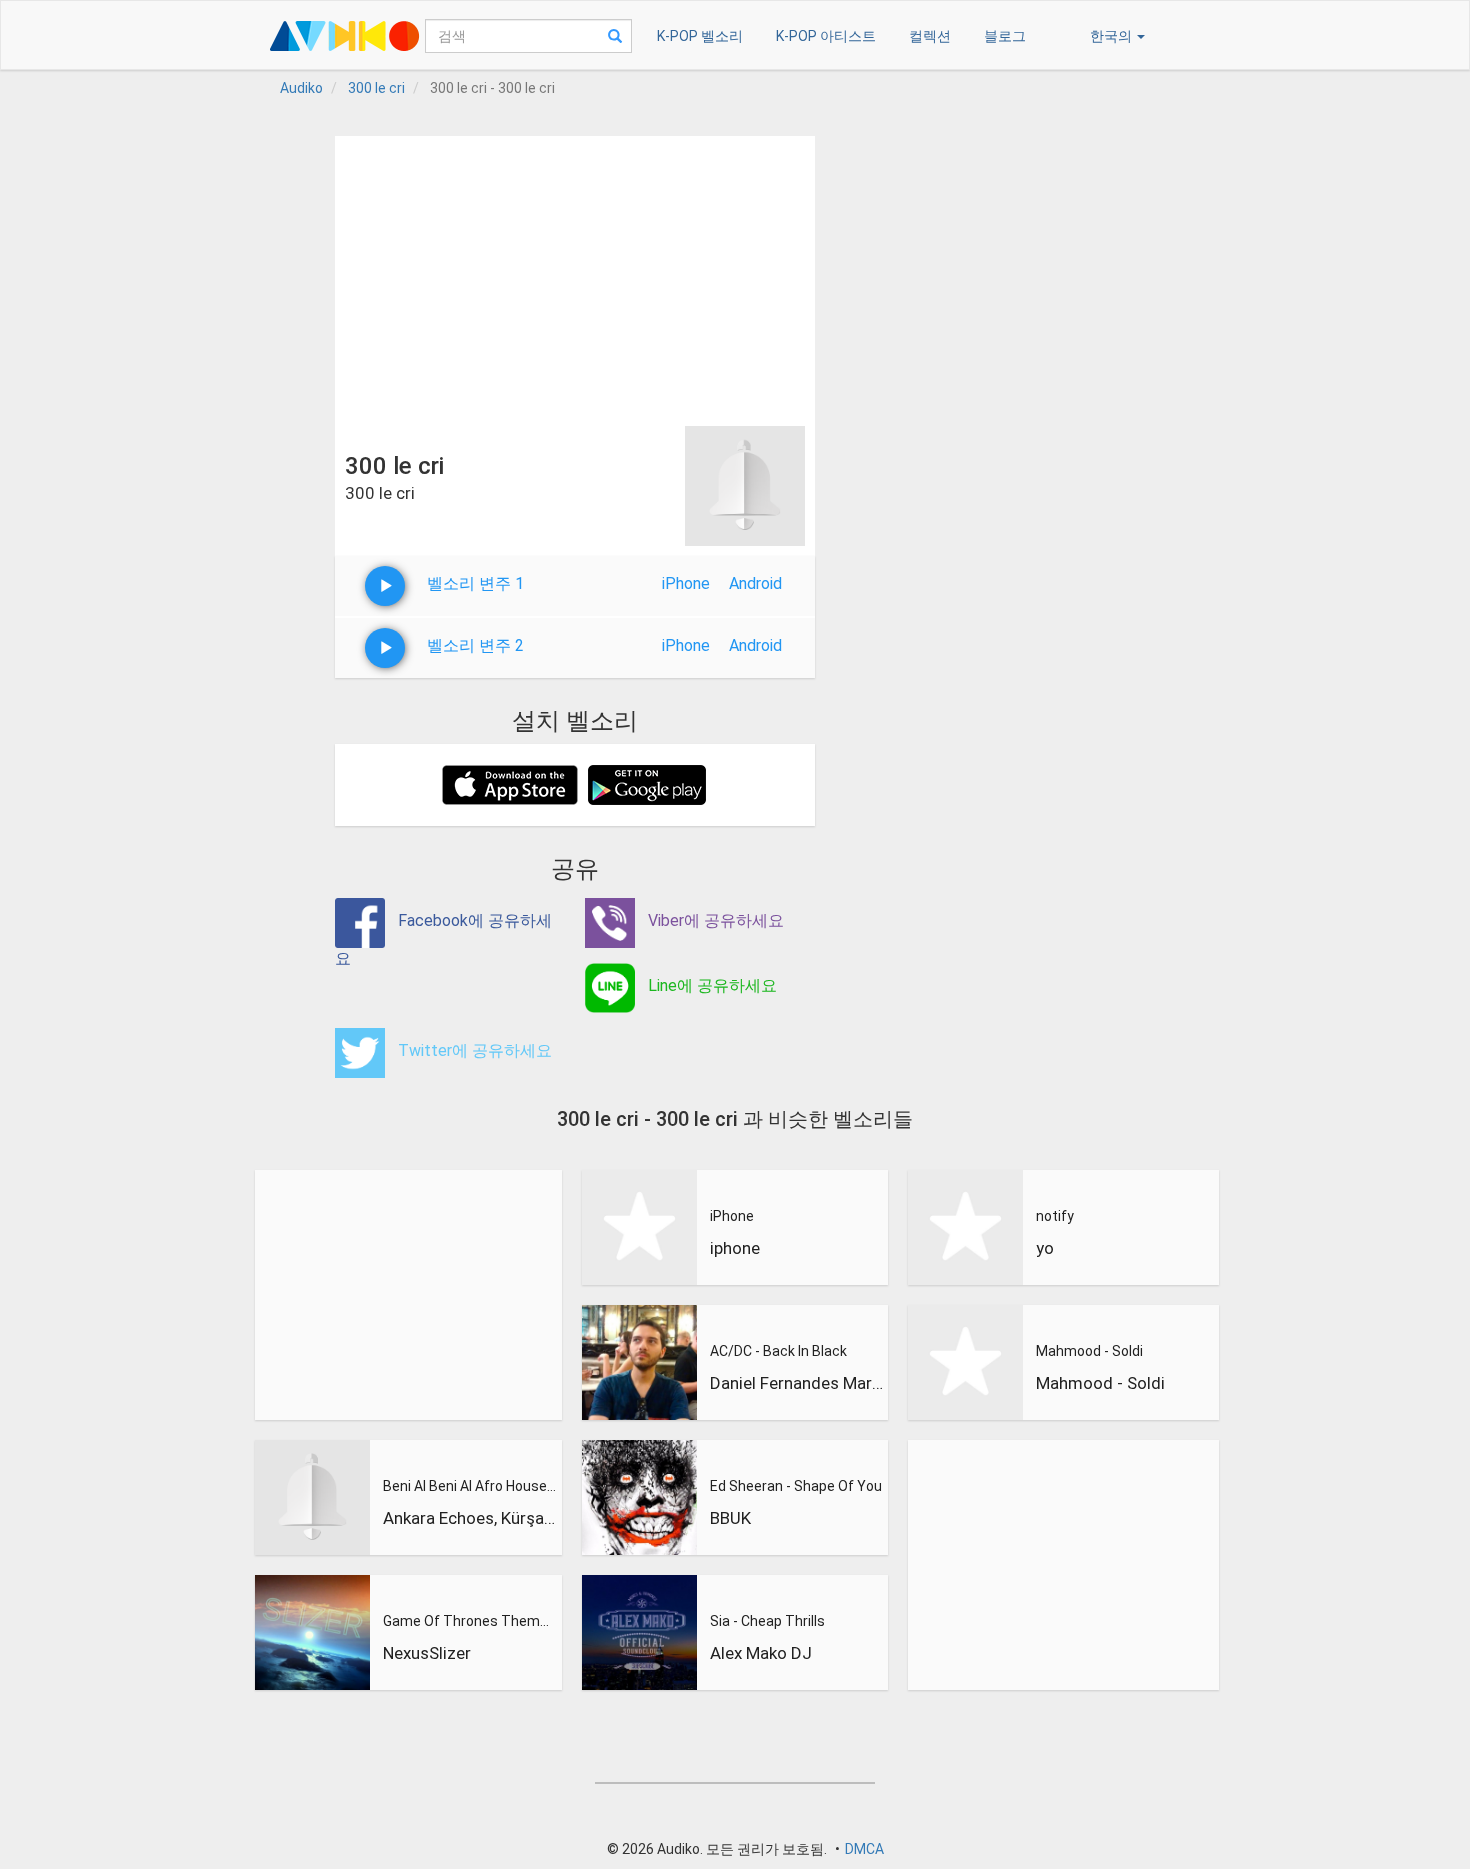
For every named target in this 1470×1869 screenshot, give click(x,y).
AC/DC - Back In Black (778, 1351)
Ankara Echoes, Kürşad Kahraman (470, 1518)
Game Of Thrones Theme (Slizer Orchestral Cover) (470, 1621)
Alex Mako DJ (761, 1653)
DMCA (864, 1849)
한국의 (1112, 36)
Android (755, 583)
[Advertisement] (575, 276)
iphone (735, 1248)
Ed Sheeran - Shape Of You (796, 1486)
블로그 (1005, 36)
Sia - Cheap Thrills (767, 1621)
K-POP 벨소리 (700, 36)
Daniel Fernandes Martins (797, 1383)
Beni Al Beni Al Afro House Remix (470, 1486)
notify (1055, 1216)
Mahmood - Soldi (1089, 1351)
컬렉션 (930, 36)
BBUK (730, 1518)
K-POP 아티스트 (826, 36)
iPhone (686, 583)
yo (1045, 1248)
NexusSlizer (427, 1653)
